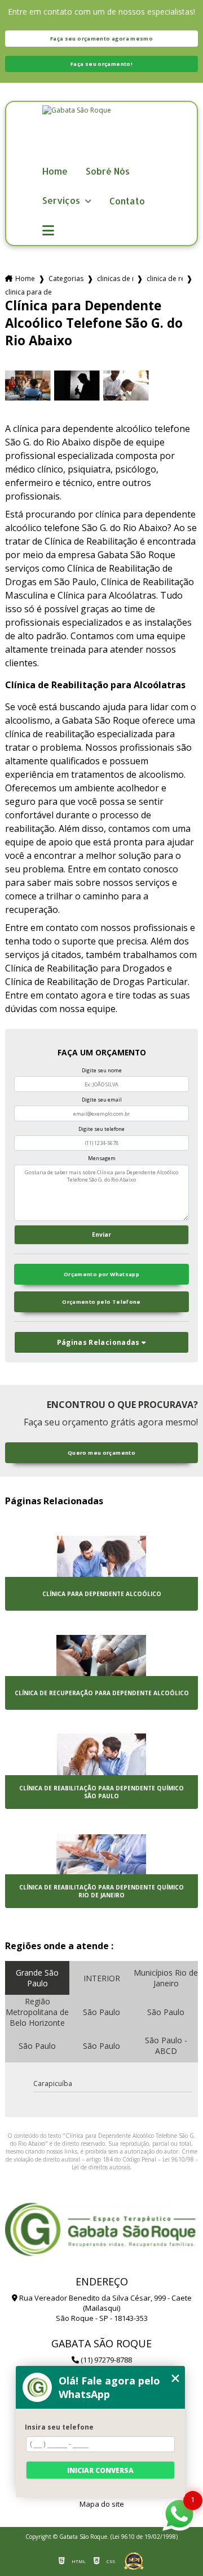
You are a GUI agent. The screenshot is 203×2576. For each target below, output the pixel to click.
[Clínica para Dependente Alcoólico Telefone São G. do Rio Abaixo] (28, 385)
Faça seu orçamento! (101, 64)
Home (55, 171)
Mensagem (102, 1158)
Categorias (66, 278)
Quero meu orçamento (101, 1453)
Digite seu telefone (101, 1129)
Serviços (62, 201)
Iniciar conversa (100, 2470)
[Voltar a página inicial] (101, 133)
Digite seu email (102, 1100)
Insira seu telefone (59, 2427)
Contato (127, 201)
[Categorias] (48, 231)
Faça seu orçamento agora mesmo (101, 39)
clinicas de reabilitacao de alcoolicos (115, 278)
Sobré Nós (108, 171)
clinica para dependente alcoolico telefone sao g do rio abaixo (28, 292)
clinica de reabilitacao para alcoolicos (165, 278)
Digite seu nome (102, 1070)
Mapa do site (102, 2504)
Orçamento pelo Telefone (101, 1302)
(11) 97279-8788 (105, 2360)
